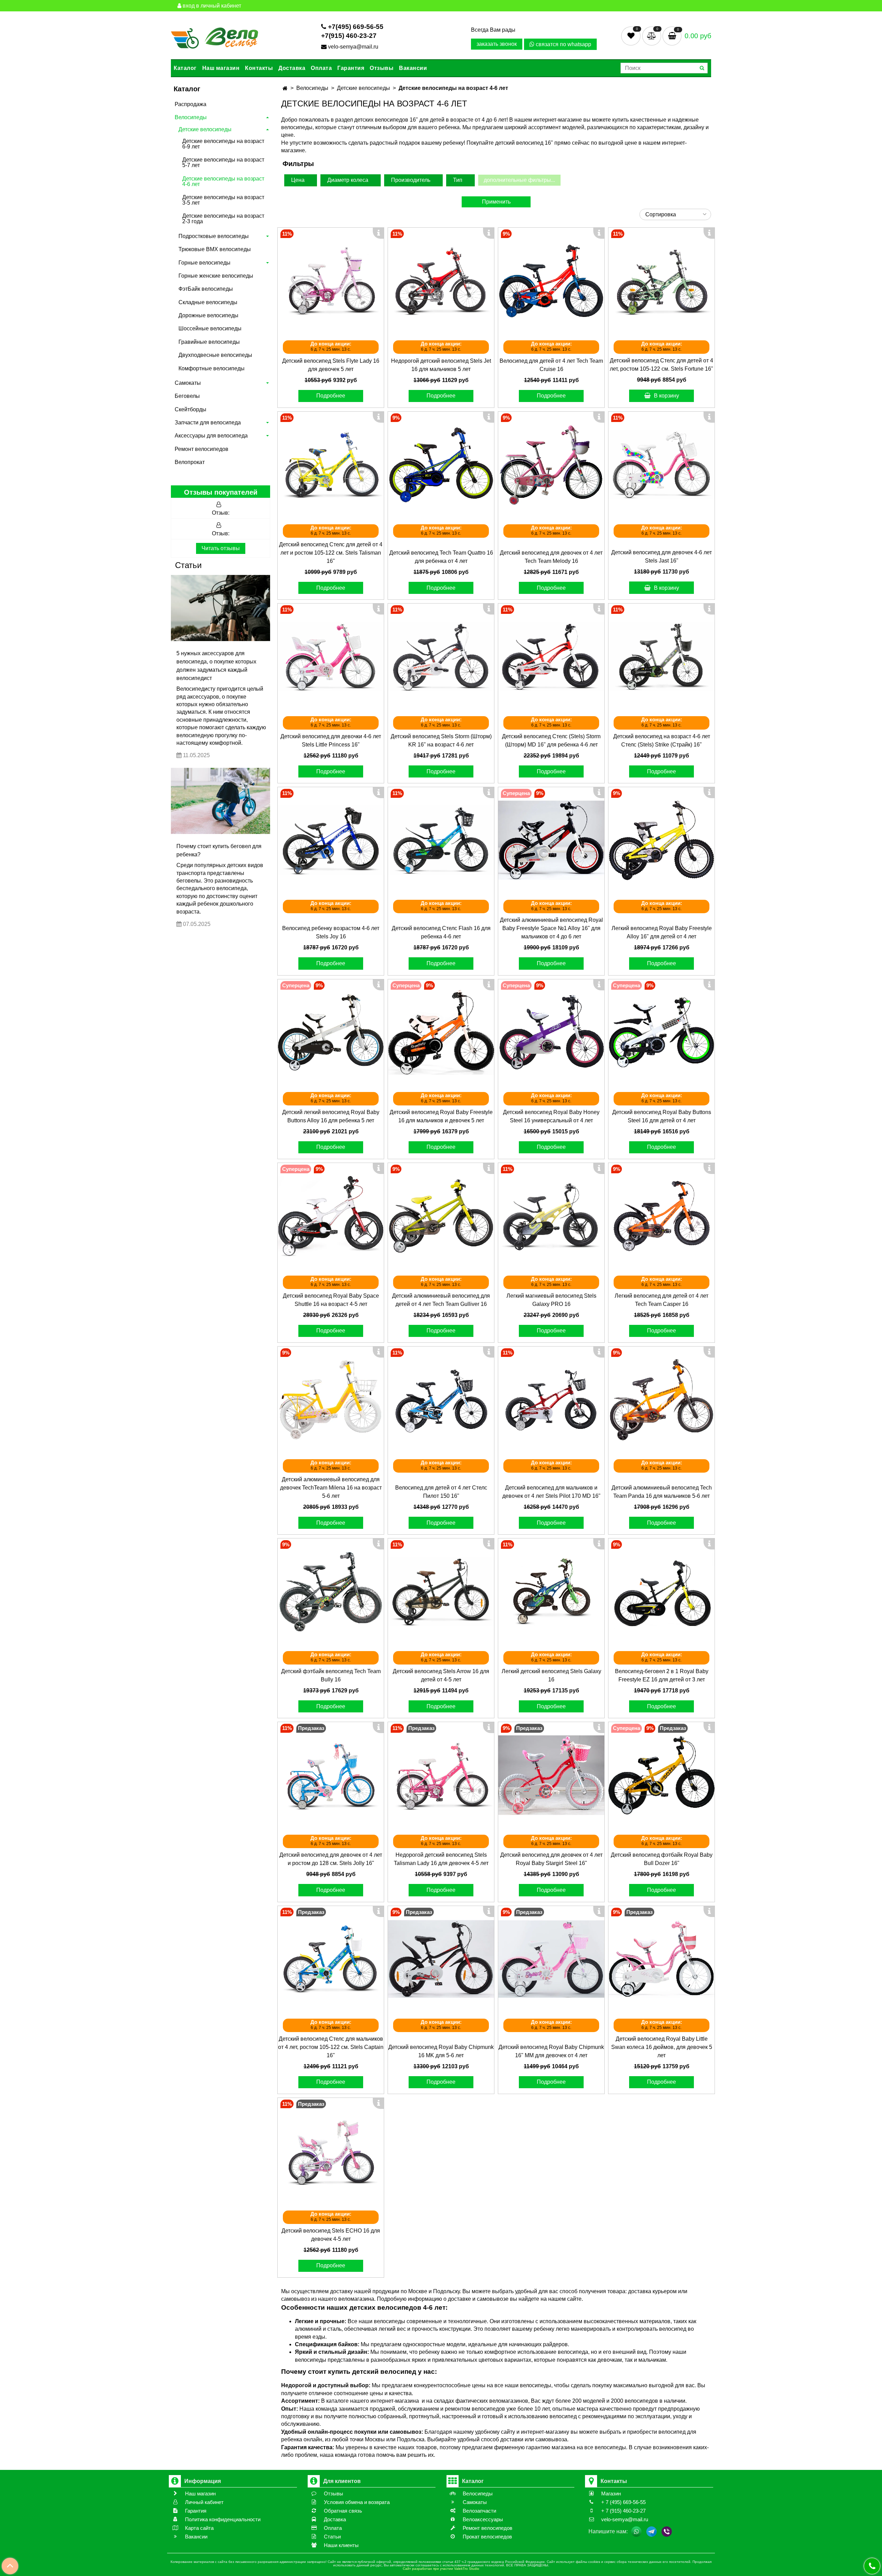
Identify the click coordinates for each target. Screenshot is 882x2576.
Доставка (292, 68)
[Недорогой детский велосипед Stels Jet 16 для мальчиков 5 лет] (441, 281)
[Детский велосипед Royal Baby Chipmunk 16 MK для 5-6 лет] (441, 1959)
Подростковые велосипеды (214, 236)
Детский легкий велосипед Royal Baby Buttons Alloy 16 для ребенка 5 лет (331, 1116)
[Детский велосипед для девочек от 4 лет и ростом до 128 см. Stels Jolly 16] (331, 1775)
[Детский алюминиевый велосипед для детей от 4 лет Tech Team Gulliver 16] (441, 1216)
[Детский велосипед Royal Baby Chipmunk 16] (551, 1959)
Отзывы (382, 68)
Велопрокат (190, 462)
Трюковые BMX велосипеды (215, 249)
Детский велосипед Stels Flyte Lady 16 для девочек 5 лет (331, 365)
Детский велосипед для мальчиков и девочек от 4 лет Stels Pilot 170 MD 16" (551, 1492)
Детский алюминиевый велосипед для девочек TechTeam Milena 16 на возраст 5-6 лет (331, 1488)
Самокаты (188, 383)
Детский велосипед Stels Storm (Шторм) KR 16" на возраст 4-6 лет (441, 740)
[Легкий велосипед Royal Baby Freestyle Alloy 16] (661, 840)
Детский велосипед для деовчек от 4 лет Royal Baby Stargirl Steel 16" (551, 1859)
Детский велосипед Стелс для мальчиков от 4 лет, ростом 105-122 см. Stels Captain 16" (331, 2047)
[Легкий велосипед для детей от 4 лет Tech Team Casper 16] (661, 1216)
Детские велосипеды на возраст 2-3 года (223, 219)
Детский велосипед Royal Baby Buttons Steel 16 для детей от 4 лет (662, 1116)
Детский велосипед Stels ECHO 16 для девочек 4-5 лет (331, 2235)
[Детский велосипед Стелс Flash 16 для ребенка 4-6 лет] (441, 840)
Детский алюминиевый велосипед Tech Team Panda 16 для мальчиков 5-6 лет (662, 1492)
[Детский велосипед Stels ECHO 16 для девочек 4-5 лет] (331, 2151)
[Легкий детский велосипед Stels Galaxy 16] (551, 1591)
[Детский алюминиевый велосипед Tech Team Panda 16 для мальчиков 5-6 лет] (661, 1400)
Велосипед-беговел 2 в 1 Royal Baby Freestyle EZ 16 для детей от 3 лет (662, 1675)
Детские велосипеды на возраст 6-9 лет (223, 144)
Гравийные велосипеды (209, 342)
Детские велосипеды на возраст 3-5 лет (223, 200)
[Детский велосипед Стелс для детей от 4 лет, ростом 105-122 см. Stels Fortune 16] (661, 281)
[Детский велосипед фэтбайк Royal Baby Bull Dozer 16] (661, 1775)
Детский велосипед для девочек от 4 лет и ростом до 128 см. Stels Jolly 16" (331, 1859)
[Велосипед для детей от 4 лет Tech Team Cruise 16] (551, 281)
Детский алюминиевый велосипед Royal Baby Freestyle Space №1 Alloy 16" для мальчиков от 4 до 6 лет (551, 928)
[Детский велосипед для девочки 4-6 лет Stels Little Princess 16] (331, 657)
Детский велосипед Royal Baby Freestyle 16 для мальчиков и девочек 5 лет (441, 1116)
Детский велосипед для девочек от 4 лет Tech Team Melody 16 (551, 557)
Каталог (185, 68)
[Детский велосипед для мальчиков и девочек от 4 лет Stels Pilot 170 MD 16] (551, 1400)
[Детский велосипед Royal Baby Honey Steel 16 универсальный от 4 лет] (551, 1032)
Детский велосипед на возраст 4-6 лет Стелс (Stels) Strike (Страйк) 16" (662, 740)
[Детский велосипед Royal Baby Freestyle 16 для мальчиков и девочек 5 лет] (441, 1032)
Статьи (188, 565)
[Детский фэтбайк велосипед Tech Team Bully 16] (331, 1591)
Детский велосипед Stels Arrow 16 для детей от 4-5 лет (441, 1675)
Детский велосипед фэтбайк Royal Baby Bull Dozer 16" (662, 1859)
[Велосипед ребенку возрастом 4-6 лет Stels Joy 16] (331, 840)
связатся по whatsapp (563, 44)
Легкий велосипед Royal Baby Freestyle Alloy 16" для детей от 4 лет (662, 932)
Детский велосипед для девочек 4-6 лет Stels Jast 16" (661, 557)
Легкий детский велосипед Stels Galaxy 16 (551, 1675)
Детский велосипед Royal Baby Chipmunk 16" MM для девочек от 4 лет (551, 2051)
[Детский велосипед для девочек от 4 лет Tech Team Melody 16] (551, 465)
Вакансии (413, 68)
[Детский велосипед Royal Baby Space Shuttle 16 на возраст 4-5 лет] (331, 1216)
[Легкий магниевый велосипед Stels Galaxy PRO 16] (551, 1216)
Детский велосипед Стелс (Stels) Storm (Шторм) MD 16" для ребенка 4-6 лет (551, 740)
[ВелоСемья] (214, 37)
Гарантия (351, 68)
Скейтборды (191, 409)
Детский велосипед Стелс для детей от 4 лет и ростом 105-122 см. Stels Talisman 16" (331, 553)
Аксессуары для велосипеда (211, 436)
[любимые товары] (632, 36)
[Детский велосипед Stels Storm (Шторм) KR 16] (441, 657)
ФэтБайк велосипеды (206, 289)
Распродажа (191, 104)
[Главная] (285, 88)
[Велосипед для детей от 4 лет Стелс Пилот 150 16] (441, 1400)
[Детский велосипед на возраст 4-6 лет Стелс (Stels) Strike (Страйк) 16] (661, 657)
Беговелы (187, 396)
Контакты (259, 68)
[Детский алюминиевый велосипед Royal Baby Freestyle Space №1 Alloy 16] (551, 840)
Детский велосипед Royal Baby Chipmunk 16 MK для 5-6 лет (441, 2051)
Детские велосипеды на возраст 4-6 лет (223, 181)
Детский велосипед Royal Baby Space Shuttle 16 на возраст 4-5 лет (331, 1300)
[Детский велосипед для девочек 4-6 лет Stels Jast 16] (661, 465)
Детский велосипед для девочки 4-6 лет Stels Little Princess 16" (331, 740)
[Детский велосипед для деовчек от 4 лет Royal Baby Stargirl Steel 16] (551, 1775)
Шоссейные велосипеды (210, 328)
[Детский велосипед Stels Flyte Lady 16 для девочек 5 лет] (331, 281)
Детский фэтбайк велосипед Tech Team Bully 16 (331, 1675)
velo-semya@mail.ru (353, 47)
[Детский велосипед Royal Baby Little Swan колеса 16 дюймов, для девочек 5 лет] (661, 1959)
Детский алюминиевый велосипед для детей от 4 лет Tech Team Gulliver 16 (441, 1300)
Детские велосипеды (205, 129)
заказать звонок (497, 44)
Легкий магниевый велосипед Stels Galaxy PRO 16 (551, 1300)
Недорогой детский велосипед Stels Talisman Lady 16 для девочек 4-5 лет (441, 1859)
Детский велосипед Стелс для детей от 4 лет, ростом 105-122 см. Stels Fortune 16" (661, 365)
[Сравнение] (652, 36)
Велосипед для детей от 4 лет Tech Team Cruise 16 (551, 365)
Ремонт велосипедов (202, 449)
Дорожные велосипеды (208, 315)
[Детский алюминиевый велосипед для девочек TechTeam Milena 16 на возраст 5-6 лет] (331, 1400)
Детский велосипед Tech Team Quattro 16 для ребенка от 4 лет (441, 557)
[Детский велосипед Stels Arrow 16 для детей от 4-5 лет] (441, 1591)
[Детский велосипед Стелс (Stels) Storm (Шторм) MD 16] (551, 657)
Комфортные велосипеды (212, 368)
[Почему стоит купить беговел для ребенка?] (220, 801)
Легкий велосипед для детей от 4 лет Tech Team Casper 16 (661, 1300)
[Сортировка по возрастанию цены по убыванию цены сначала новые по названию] (675, 214)
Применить (496, 202)
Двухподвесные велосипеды (215, 355)
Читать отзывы (221, 548)
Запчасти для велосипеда (208, 423)
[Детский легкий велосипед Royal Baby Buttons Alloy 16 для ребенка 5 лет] (331, 1032)
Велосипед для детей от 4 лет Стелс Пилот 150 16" (441, 1492)
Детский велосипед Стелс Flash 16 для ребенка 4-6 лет (441, 932)
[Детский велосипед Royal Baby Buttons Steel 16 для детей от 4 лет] (661, 1032)
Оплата (321, 68)
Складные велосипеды (208, 302)
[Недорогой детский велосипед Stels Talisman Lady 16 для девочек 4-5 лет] (441, 1775)
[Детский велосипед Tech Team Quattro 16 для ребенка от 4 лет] (441, 465)
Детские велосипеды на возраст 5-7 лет (223, 162)
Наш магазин (221, 68)
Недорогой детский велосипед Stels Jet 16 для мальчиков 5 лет (441, 365)
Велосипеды (191, 117)
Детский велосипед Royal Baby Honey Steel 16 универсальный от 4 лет (551, 1116)
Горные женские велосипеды (216, 276)
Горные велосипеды (204, 263)
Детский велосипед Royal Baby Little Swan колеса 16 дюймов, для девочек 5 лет (662, 2047)
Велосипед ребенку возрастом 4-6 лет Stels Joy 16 (331, 932)
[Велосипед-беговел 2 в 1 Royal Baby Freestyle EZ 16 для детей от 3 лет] (661, 1591)
